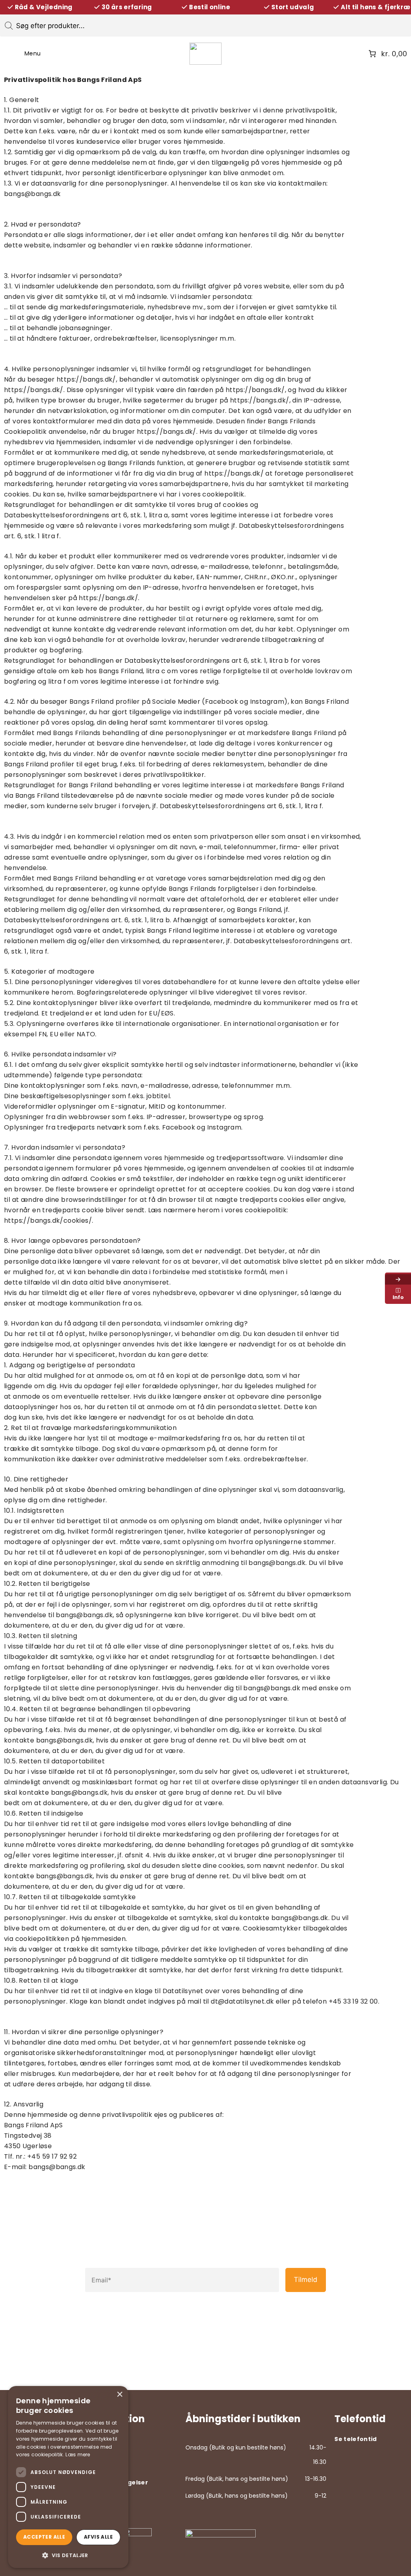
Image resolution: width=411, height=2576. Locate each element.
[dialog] (68, 2477)
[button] (68, 2555)
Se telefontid (356, 2439)
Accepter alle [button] (44, 2537)
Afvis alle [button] (98, 2537)
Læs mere (78, 2454)
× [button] (119, 2395)
